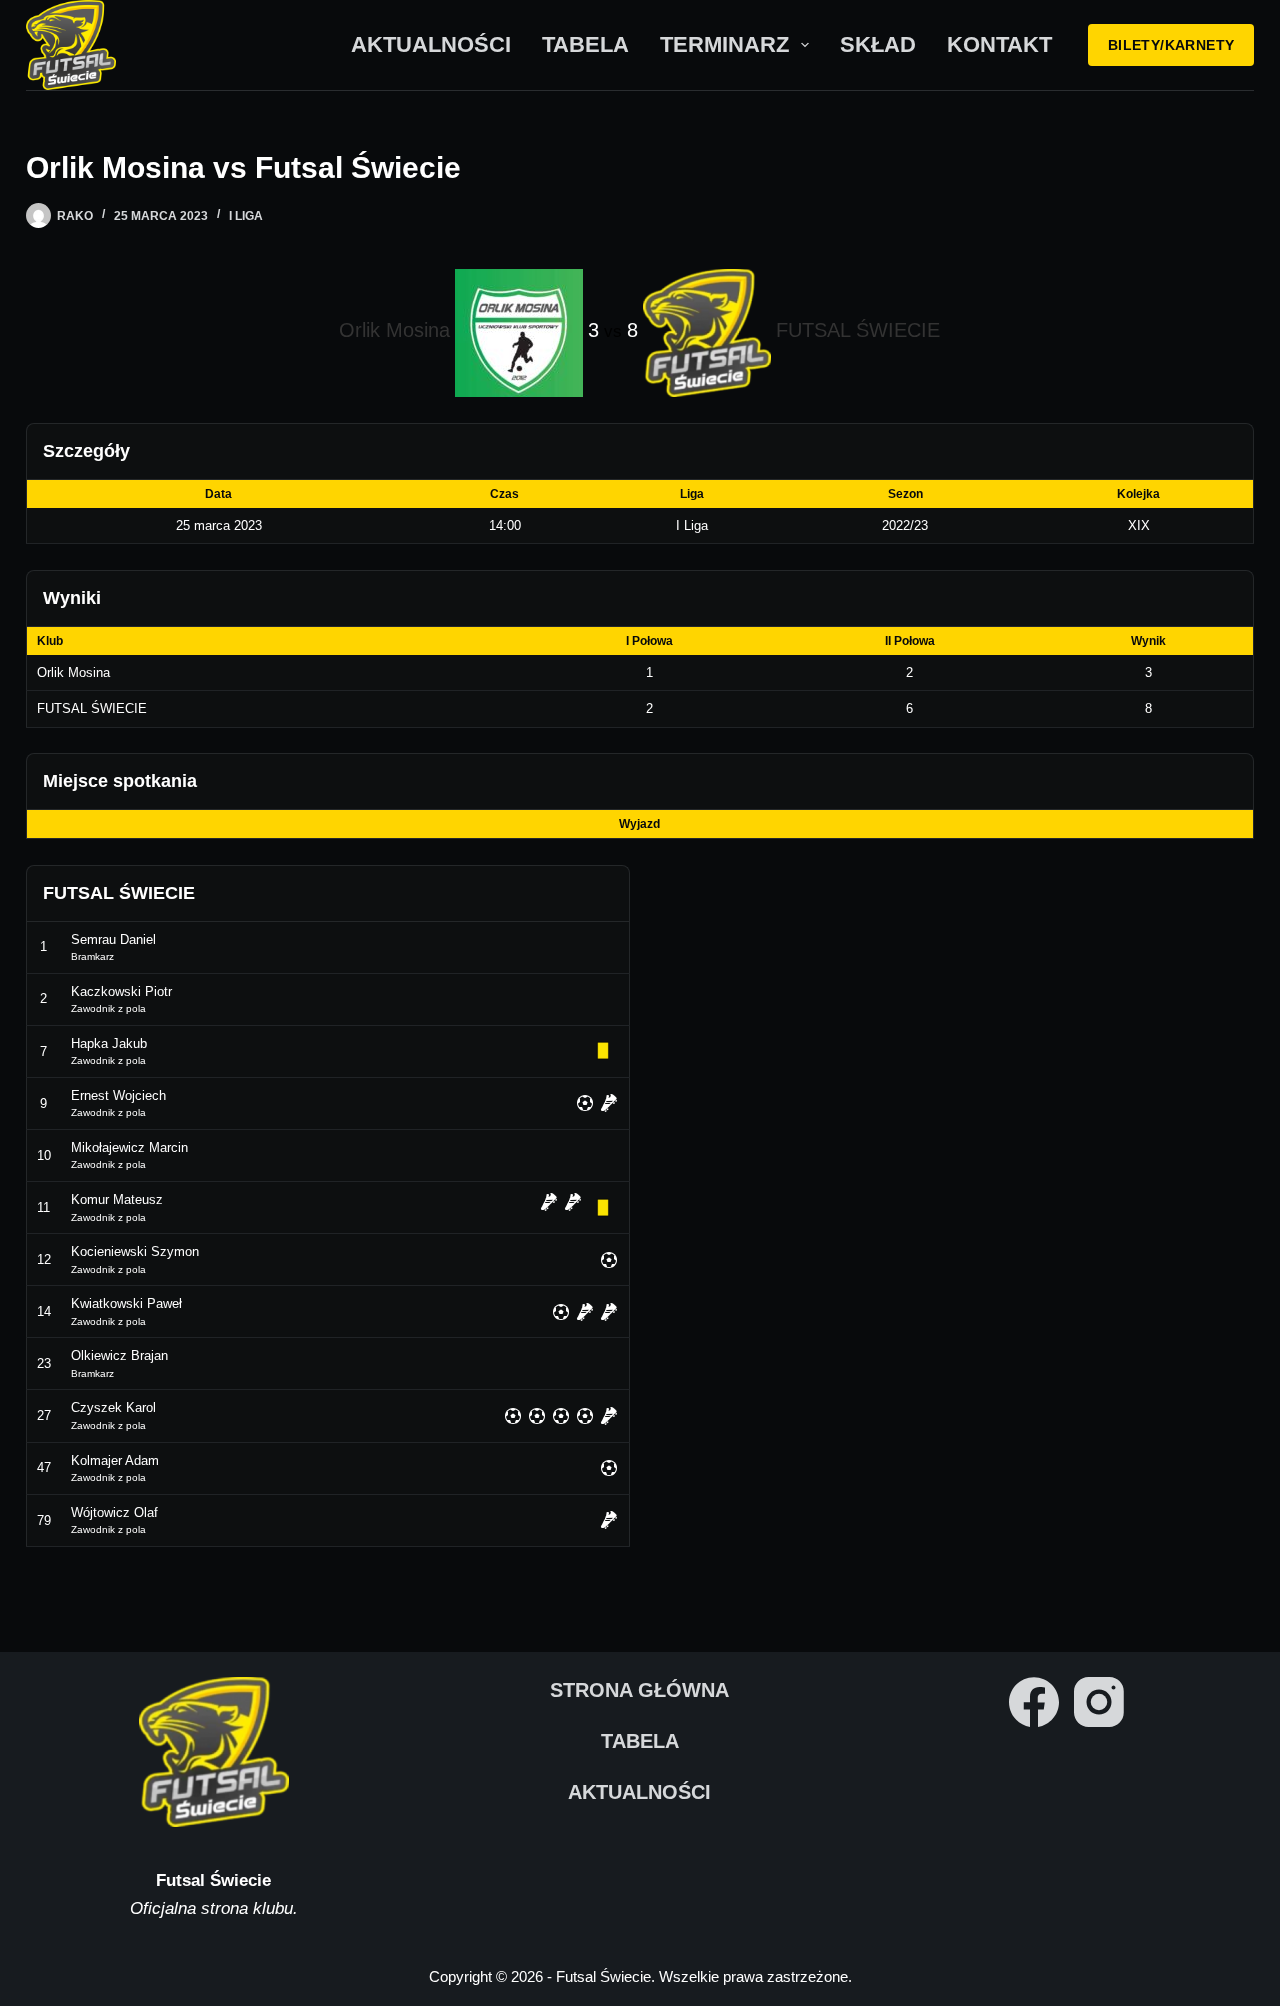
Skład (878, 44)
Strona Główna (639, 1690)
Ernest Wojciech (118, 1095)
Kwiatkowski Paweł (126, 1303)
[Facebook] (1034, 1702)
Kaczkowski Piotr (121, 991)
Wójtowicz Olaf (114, 1512)
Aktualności (431, 44)
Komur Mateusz (117, 1199)
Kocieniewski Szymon (135, 1251)
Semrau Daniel (113, 939)
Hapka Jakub (109, 1043)
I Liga (246, 216)
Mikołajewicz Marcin (129, 1147)
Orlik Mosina (73, 672)
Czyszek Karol (113, 1407)
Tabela (585, 44)
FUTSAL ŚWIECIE (92, 708)
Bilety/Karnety (1171, 45)
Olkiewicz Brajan (119, 1355)
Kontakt (999, 44)
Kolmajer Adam (115, 1460)
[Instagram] (1099, 1702)
